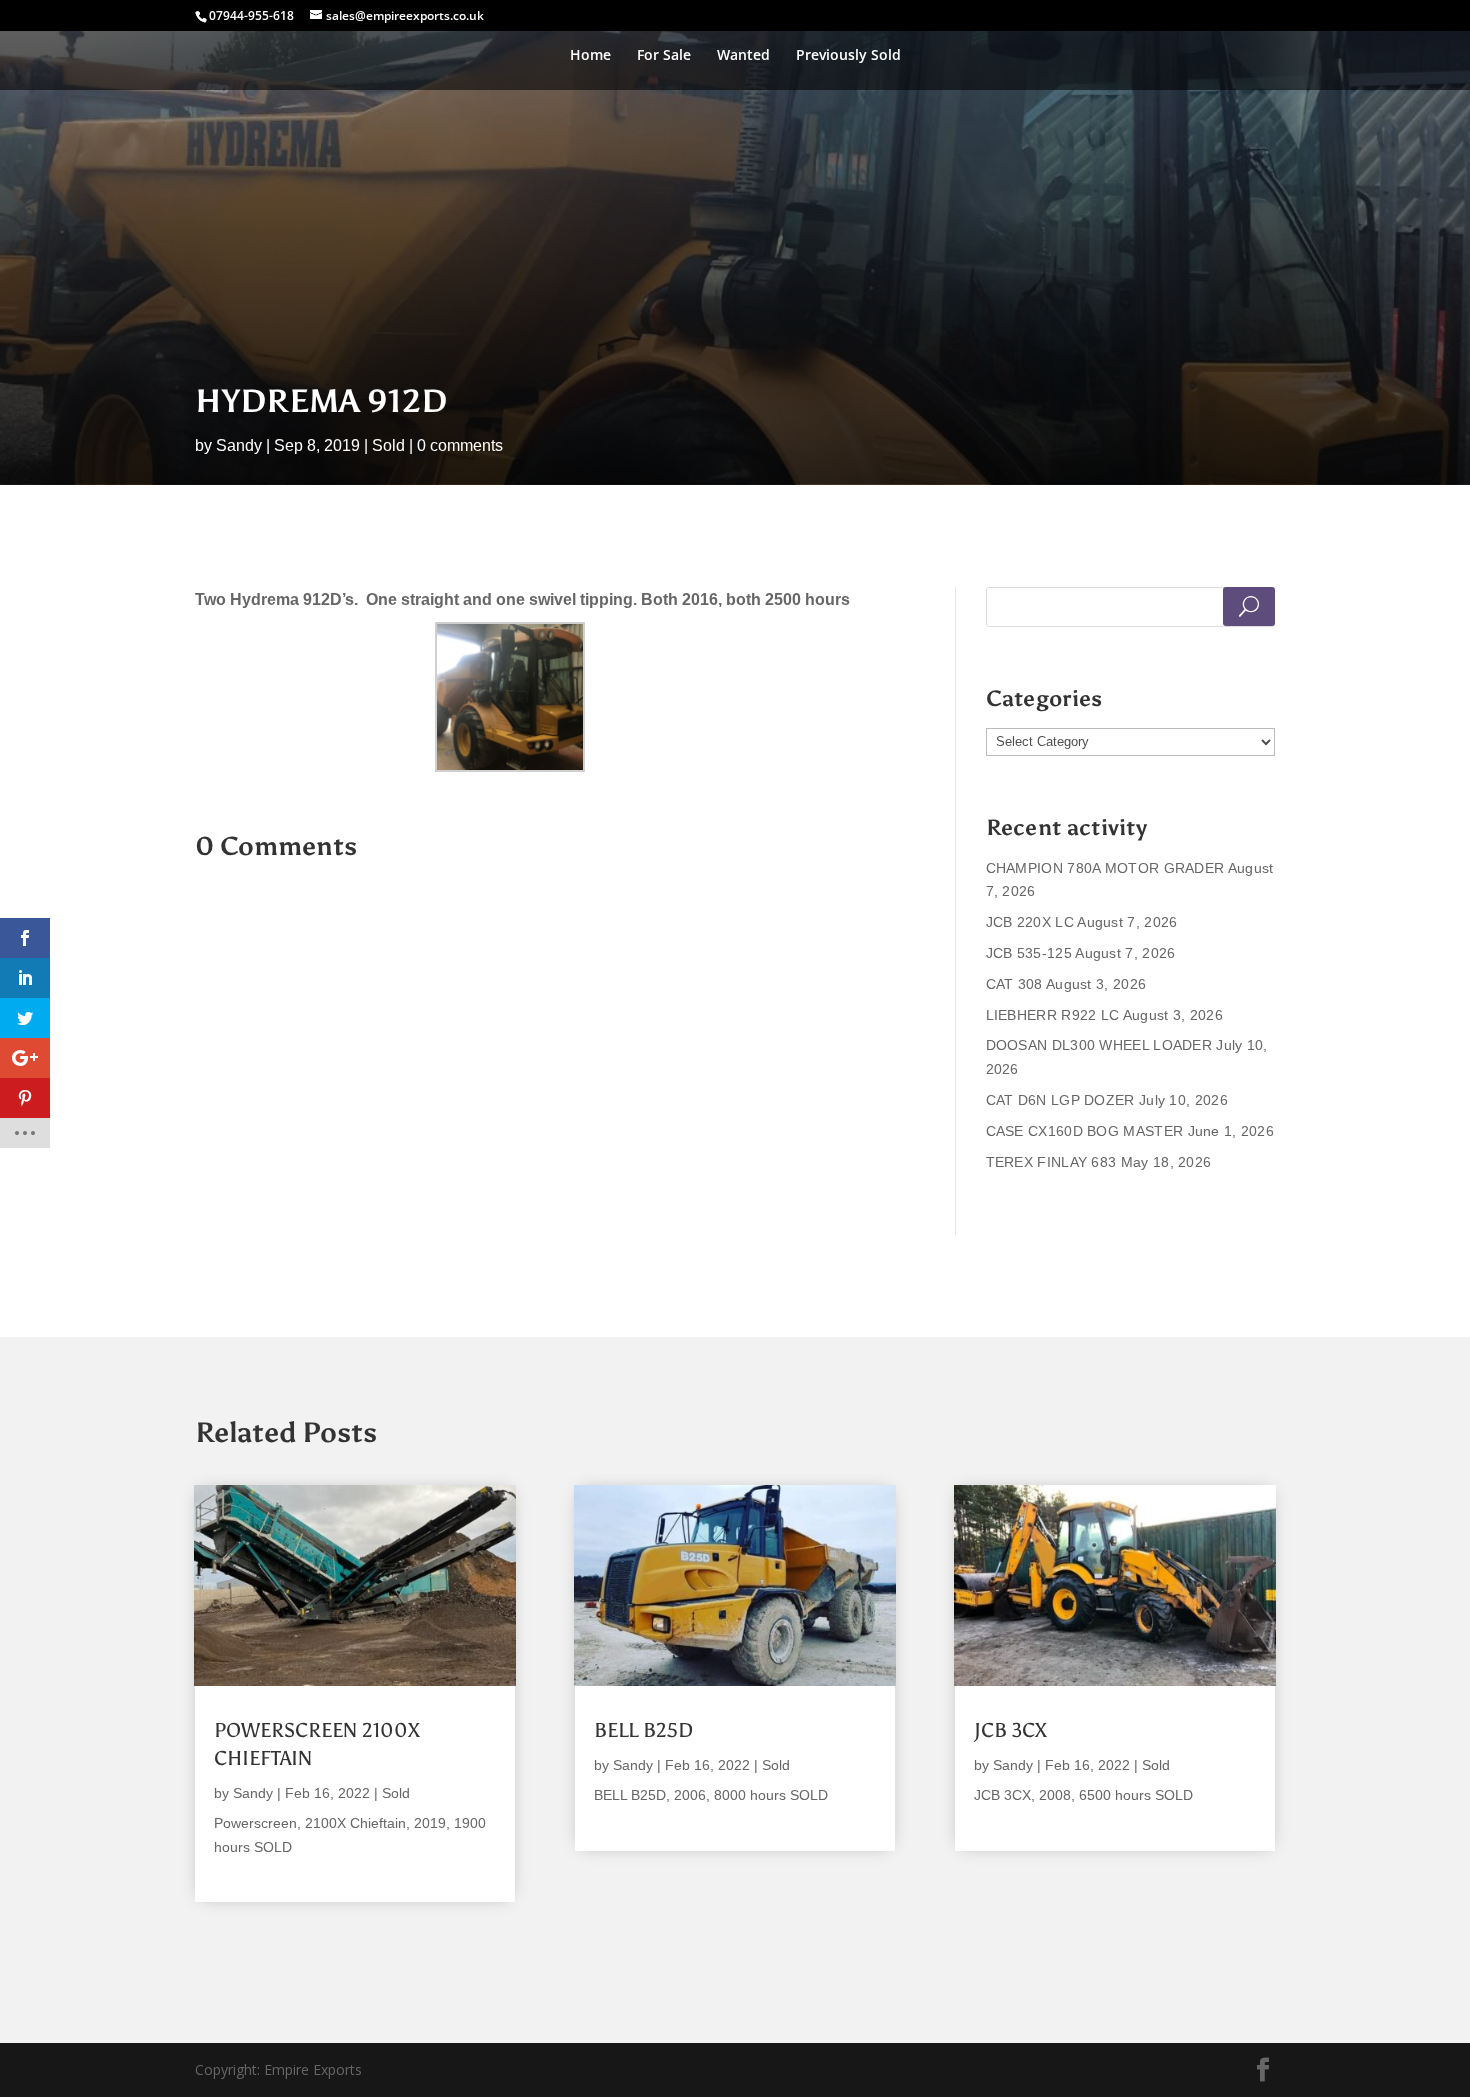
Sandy (239, 445)
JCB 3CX (1010, 1730)
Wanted (743, 56)
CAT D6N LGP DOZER (1060, 1100)
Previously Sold (848, 56)
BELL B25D (643, 1730)
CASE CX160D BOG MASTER (1085, 1131)
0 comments (460, 445)
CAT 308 (1014, 984)
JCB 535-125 (1029, 953)
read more (249, 1871)
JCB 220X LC (1030, 922)
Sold (388, 445)
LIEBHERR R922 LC (1053, 1015)
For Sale (664, 56)
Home (590, 56)
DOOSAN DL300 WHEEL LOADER (1099, 1045)
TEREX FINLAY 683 (1051, 1162)
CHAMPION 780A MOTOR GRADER (1105, 868)
